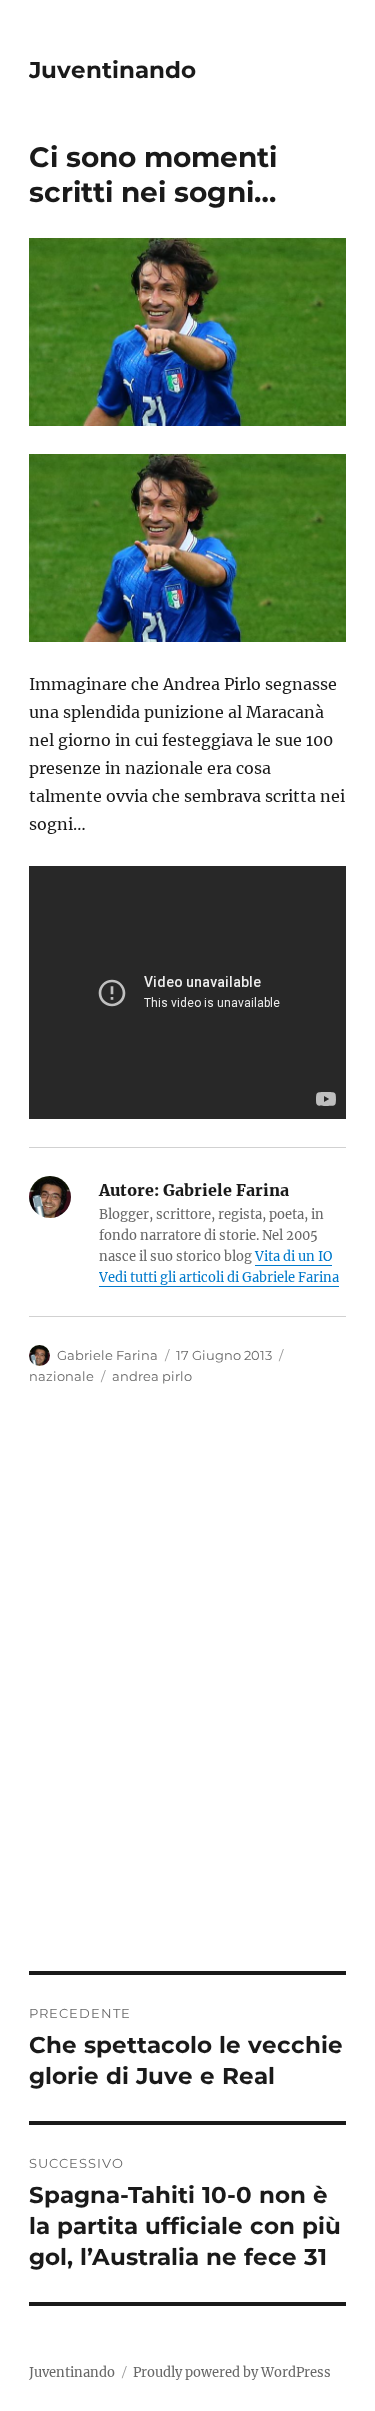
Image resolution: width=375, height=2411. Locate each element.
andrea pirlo (152, 1376)
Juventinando (112, 70)
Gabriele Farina (107, 1355)
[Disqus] (187, 1693)
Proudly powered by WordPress (232, 2372)
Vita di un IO (293, 1256)
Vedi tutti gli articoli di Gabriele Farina (219, 1277)
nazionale (61, 1376)
